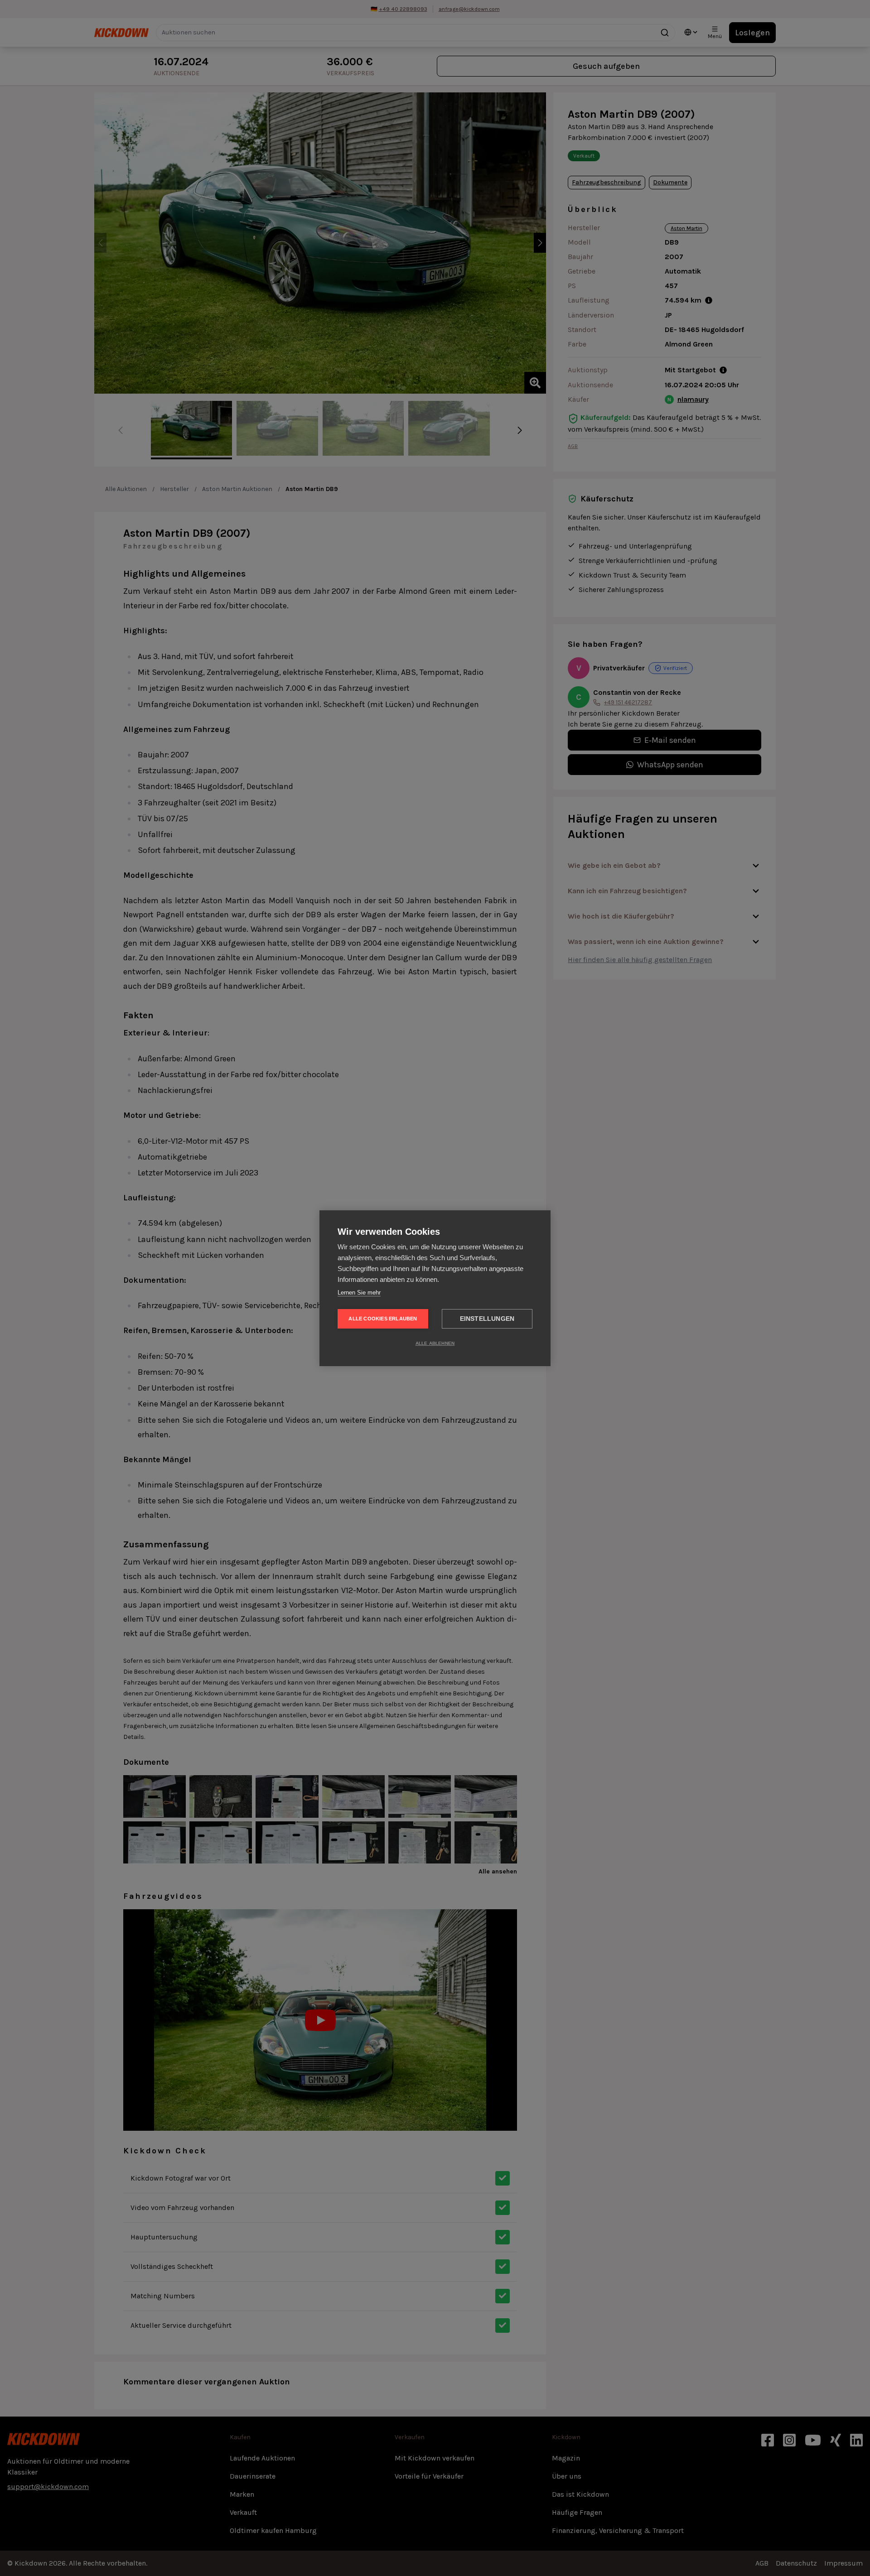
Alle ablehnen (435, 1343)
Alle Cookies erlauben (383, 1319)
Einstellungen (487, 1319)
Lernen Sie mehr (359, 1293)
